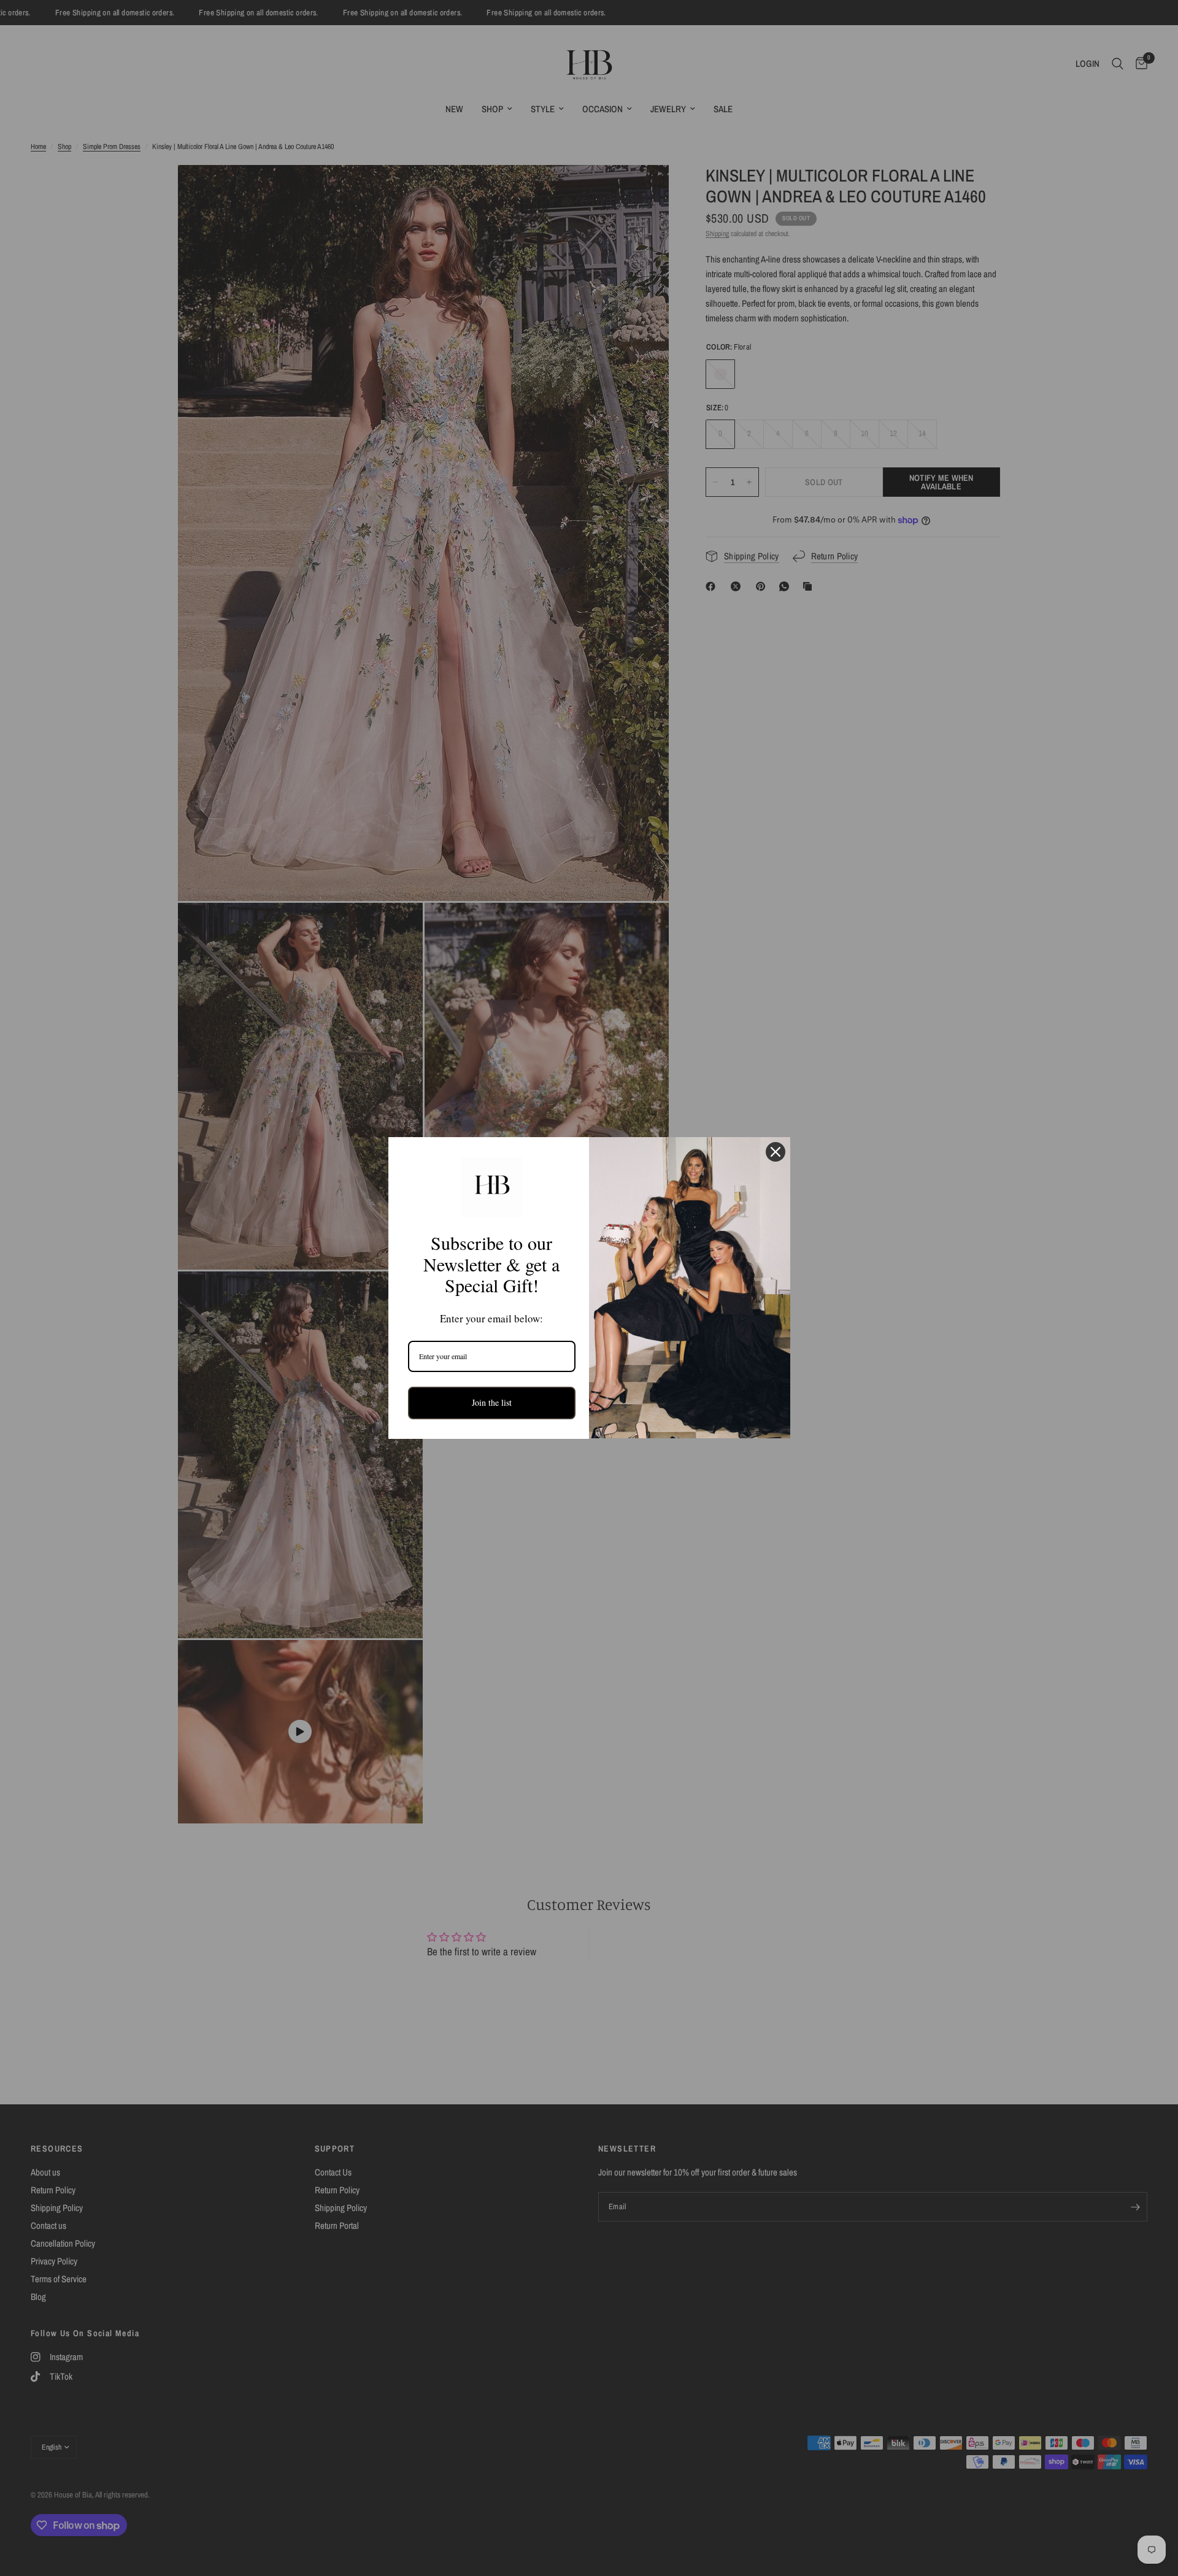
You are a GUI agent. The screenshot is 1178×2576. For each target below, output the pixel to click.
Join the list (492, 1402)
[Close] (776, 1152)
